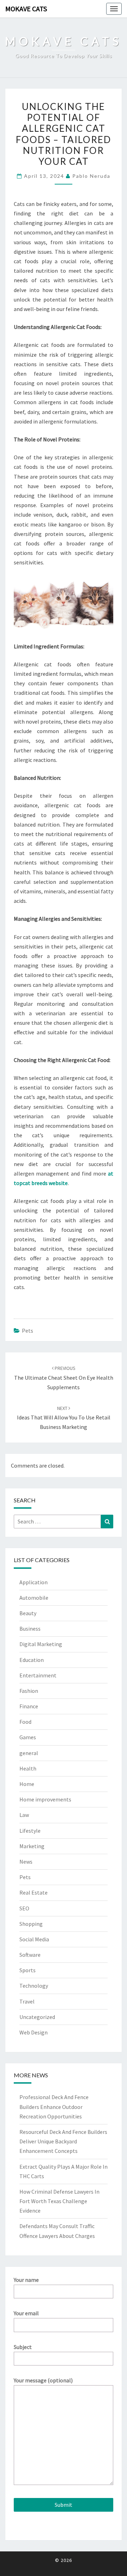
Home (27, 1784)
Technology (34, 1986)
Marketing (32, 1846)
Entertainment (38, 1675)
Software (30, 1955)
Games (28, 1737)
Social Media (34, 1939)
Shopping (31, 1924)
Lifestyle (30, 1831)
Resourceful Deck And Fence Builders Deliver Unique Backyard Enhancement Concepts (63, 2141)
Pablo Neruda (91, 176)
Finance (29, 1706)
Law (24, 1815)
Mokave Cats (26, 9)
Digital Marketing (41, 1644)
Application (34, 1582)
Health (28, 1768)
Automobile (34, 1598)
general (29, 1753)
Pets (28, 1331)
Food (25, 1722)
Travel (27, 2001)
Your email (26, 2313)
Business (30, 1629)
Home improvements (45, 1799)
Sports (28, 1970)
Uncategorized (37, 2017)
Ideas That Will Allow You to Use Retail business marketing (64, 1418)
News (26, 1862)
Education (32, 1660)
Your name (26, 2280)
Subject (23, 2347)
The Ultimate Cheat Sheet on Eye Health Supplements (64, 1378)
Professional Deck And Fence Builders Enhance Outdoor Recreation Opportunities (54, 2106)
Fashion (29, 1691)
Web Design (34, 2032)
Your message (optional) (43, 2380)
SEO (24, 1908)
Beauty (28, 1613)
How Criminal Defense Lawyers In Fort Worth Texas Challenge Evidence (59, 2201)
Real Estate (34, 1892)
